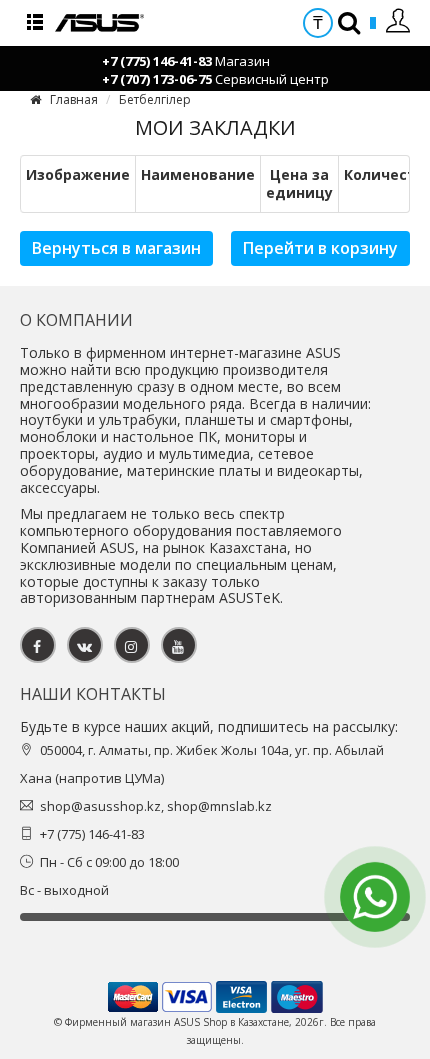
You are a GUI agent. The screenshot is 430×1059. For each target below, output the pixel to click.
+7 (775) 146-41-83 (157, 61)
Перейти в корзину (320, 248)
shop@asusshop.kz (100, 806)
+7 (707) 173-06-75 (157, 79)
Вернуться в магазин (116, 248)
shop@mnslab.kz (219, 806)
